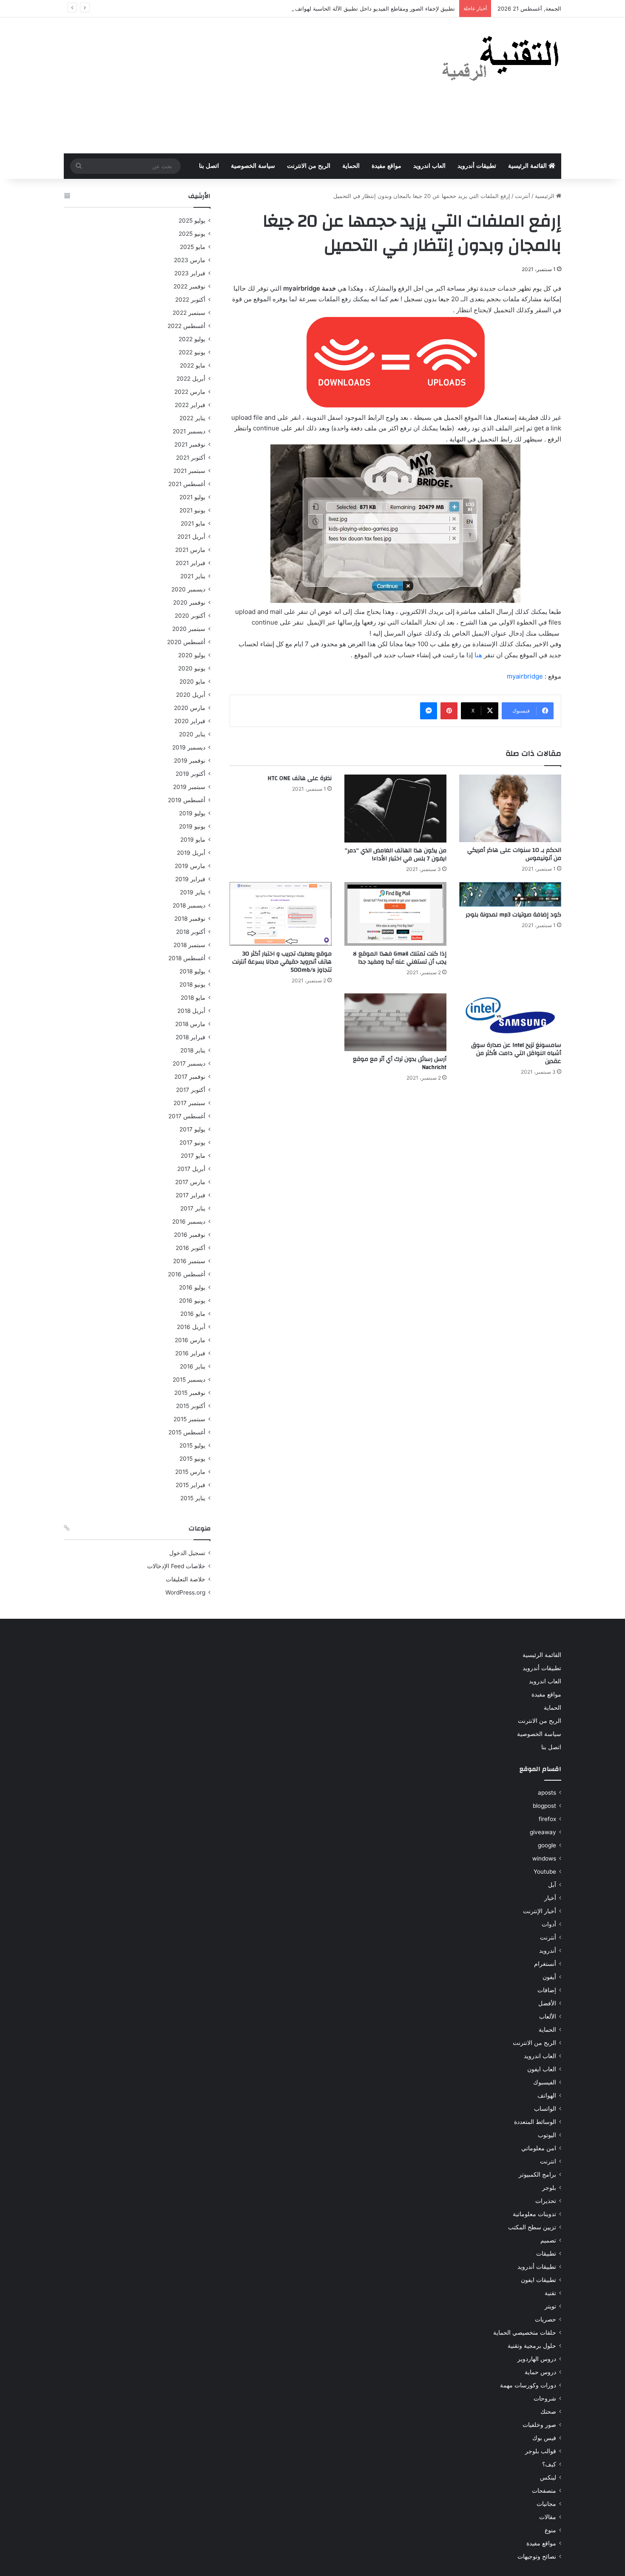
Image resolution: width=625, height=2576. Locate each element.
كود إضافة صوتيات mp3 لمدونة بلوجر (513, 915)
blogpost (544, 1806)
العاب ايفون (542, 2069)
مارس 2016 (190, 1340)
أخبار (550, 1898)
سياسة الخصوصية (253, 166)
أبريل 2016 (191, 1327)
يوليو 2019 (192, 813)
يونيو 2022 (192, 352)
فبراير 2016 (190, 1353)
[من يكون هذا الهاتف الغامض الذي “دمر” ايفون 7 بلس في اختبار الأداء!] (395, 809)
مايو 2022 (193, 365)
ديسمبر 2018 (189, 905)
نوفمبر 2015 (190, 1393)
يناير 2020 (192, 734)
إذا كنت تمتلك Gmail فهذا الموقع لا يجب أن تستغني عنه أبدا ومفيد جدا (400, 958)
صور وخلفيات (539, 2425)
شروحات (545, 2398)
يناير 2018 (193, 1050)
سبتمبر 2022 (189, 313)
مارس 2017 (190, 1182)
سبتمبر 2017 (189, 1103)
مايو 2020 (192, 681)
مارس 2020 (190, 708)
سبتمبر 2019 (189, 787)
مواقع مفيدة (386, 166)
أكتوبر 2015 (191, 1406)
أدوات (549, 1924)
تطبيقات (546, 2254)
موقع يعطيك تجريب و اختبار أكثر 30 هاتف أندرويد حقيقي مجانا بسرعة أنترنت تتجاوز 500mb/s (282, 962)
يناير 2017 (193, 1208)
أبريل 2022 (191, 379)
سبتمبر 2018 (189, 945)
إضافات (547, 1990)
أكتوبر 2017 (191, 1090)
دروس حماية (540, 2372)
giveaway (543, 1832)
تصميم (548, 2240)
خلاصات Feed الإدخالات (176, 1566)
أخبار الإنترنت (540, 1911)
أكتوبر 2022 (190, 300)
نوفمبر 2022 (189, 286)
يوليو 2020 (192, 655)
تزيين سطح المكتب (532, 2227)
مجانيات (546, 2504)
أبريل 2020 (191, 695)
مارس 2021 (190, 550)
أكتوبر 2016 (190, 1248)
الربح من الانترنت (309, 166)
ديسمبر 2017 (189, 1063)
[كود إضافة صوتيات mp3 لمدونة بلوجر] (510, 894)
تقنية (550, 2293)
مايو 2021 (193, 523)
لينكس (548, 2477)
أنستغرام (545, 1964)
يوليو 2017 (192, 1129)
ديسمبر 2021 (189, 431)
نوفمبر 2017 (190, 1077)
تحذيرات (546, 2201)
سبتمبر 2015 (189, 1419)
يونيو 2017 (192, 1142)
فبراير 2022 (190, 405)
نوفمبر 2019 (190, 761)
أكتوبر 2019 (190, 774)
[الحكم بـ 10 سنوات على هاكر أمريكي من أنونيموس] (510, 808)
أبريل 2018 (191, 1011)
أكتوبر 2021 (191, 458)
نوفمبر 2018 (190, 919)
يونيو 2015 (192, 1459)
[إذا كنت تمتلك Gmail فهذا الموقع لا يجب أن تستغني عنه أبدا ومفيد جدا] (395, 914)
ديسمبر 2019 (189, 747)
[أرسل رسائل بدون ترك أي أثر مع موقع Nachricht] (395, 1022)
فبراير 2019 (190, 879)
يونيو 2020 (192, 668)
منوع (550, 2530)
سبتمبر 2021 (189, 471)
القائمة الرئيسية (528, 166)
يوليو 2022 (192, 339)
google (547, 1845)
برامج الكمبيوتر (537, 2174)
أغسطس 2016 (187, 1274)
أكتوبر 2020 (190, 616)
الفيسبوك (545, 2082)
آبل (552, 1885)
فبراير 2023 (190, 273)
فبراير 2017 (190, 1195)
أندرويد (548, 1951)
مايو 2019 (193, 840)
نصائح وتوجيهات (537, 2556)
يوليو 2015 (192, 1445)
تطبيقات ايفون (538, 2280)
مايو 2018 (193, 998)
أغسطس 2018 (187, 958)
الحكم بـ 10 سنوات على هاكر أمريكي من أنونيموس (514, 854)
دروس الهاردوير (537, 2359)
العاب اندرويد (429, 166)
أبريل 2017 (191, 1169)
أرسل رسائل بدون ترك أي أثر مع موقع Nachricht (400, 1063)
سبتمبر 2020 (189, 629)
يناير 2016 (193, 1366)
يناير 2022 (192, 418)
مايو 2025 (193, 247)
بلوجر (549, 2188)
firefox (547, 1819)
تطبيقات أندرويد (477, 166)
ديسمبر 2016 (189, 1222)
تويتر (550, 2306)
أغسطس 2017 (187, 1116)
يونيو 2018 (192, 984)
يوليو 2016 (192, 1287)
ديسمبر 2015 (189, 1380)
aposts (547, 1793)
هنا (478, 655)
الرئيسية (545, 196)
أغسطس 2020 (186, 642)
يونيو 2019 (192, 826)
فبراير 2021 (190, 563)
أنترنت (523, 196)
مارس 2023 (190, 260)
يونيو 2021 (192, 510)
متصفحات (544, 2491)
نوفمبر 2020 (189, 602)
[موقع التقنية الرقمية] (501, 60)
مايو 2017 (193, 1156)
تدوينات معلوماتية (534, 2214)
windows (544, 1858)
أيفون (549, 1977)
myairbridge (525, 676)
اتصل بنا (209, 166)
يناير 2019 (193, 892)
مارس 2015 (190, 1472)
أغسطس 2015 (187, 1432)
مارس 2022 (190, 392)
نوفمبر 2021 (190, 444)
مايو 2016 (193, 1314)
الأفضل (547, 2003)
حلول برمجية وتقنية (532, 2346)
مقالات (548, 2517)
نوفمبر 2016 (190, 1235)
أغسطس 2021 (187, 484)
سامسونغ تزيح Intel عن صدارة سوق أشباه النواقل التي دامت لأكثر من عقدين (516, 1053)
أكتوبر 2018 (191, 932)
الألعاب (548, 2016)
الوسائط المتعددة (535, 2122)
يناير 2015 (193, 1498)
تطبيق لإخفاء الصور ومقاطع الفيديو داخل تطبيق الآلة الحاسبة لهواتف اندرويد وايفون (357, 8)
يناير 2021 (193, 576)
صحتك (548, 2412)
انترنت (548, 2161)
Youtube (545, 1872)
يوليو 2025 (192, 221)
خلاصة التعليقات (186, 1579)
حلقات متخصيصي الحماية (525, 2333)
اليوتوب (547, 2135)
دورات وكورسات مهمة (528, 2385)
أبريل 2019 (191, 853)
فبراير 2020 (190, 721)
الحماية (351, 166)
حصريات (545, 2319)
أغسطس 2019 (187, 800)
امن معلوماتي (539, 2148)
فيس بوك (544, 2438)
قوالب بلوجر (541, 2451)
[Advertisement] (227, 85)
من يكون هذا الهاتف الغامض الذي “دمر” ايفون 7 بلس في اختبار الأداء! (396, 855)
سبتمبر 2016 (189, 1261)
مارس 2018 (190, 1024)
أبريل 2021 (191, 537)
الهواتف (547, 2095)
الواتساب (545, 2109)
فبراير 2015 (190, 1485)
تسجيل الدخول (187, 1553)
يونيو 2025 (192, 234)
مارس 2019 (190, 866)
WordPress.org (185, 1592)
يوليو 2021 (192, 497)
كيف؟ (549, 2464)
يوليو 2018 (192, 971)
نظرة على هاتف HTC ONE (300, 778)
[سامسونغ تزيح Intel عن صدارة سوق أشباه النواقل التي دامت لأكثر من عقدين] (510, 1015)
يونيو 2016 (192, 1301)
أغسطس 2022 (186, 326)
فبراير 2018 (190, 1037)
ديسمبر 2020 (188, 589)
